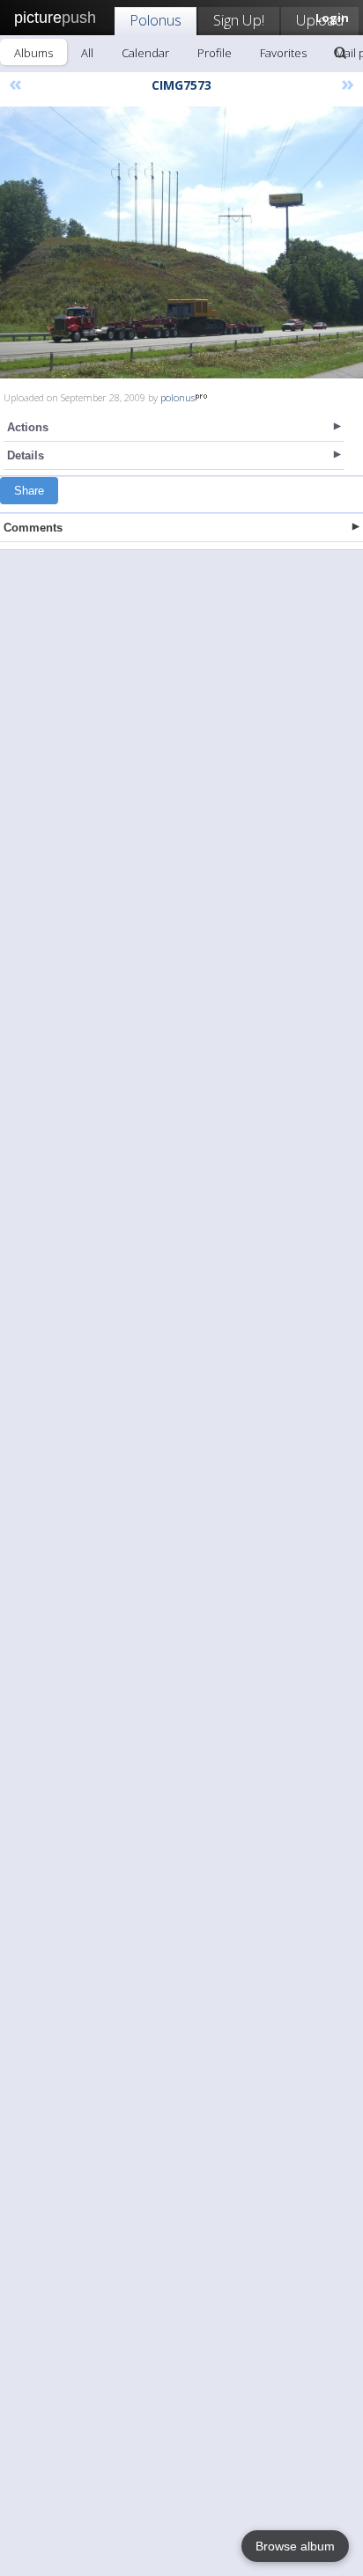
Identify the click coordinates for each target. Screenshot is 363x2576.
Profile (215, 53)
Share (29, 491)
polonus (178, 397)
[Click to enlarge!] (181, 242)
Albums (33, 53)
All (87, 53)
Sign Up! (239, 20)
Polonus (156, 20)
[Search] (340, 53)
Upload (320, 20)
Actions (28, 427)
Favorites (283, 53)
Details (26, 455)
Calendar (145, 53)
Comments (33, 528)
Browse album (295, 2546)
